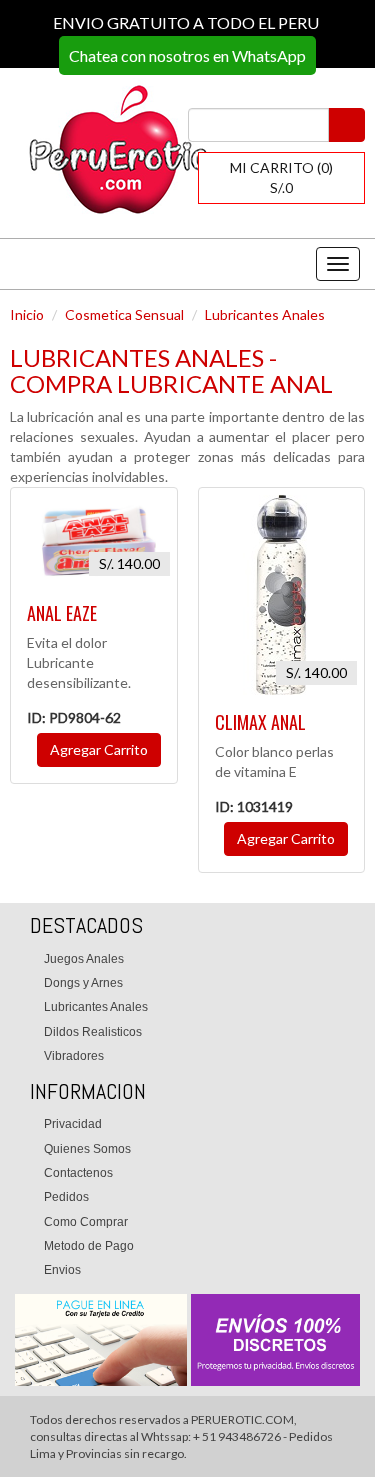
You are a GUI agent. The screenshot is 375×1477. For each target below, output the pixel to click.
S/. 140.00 (129, 563)
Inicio (27, 314)
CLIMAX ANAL (260, 722)
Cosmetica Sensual (124, 314)
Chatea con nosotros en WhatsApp (187, 55)
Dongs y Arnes (83, 983)
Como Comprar (86, 1222)
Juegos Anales (84, 959)
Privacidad (73, 1124)
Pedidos (66, 1197)
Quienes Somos (87, 1149)
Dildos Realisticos (93, 1032)
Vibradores (74, 1056)
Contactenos (78, 1173)
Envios (62, 1270)
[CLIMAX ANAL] (282, 595)
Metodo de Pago (89, 1246)
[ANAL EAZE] (94, 540)
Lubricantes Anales (265, 314)
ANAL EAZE (62, 613)
